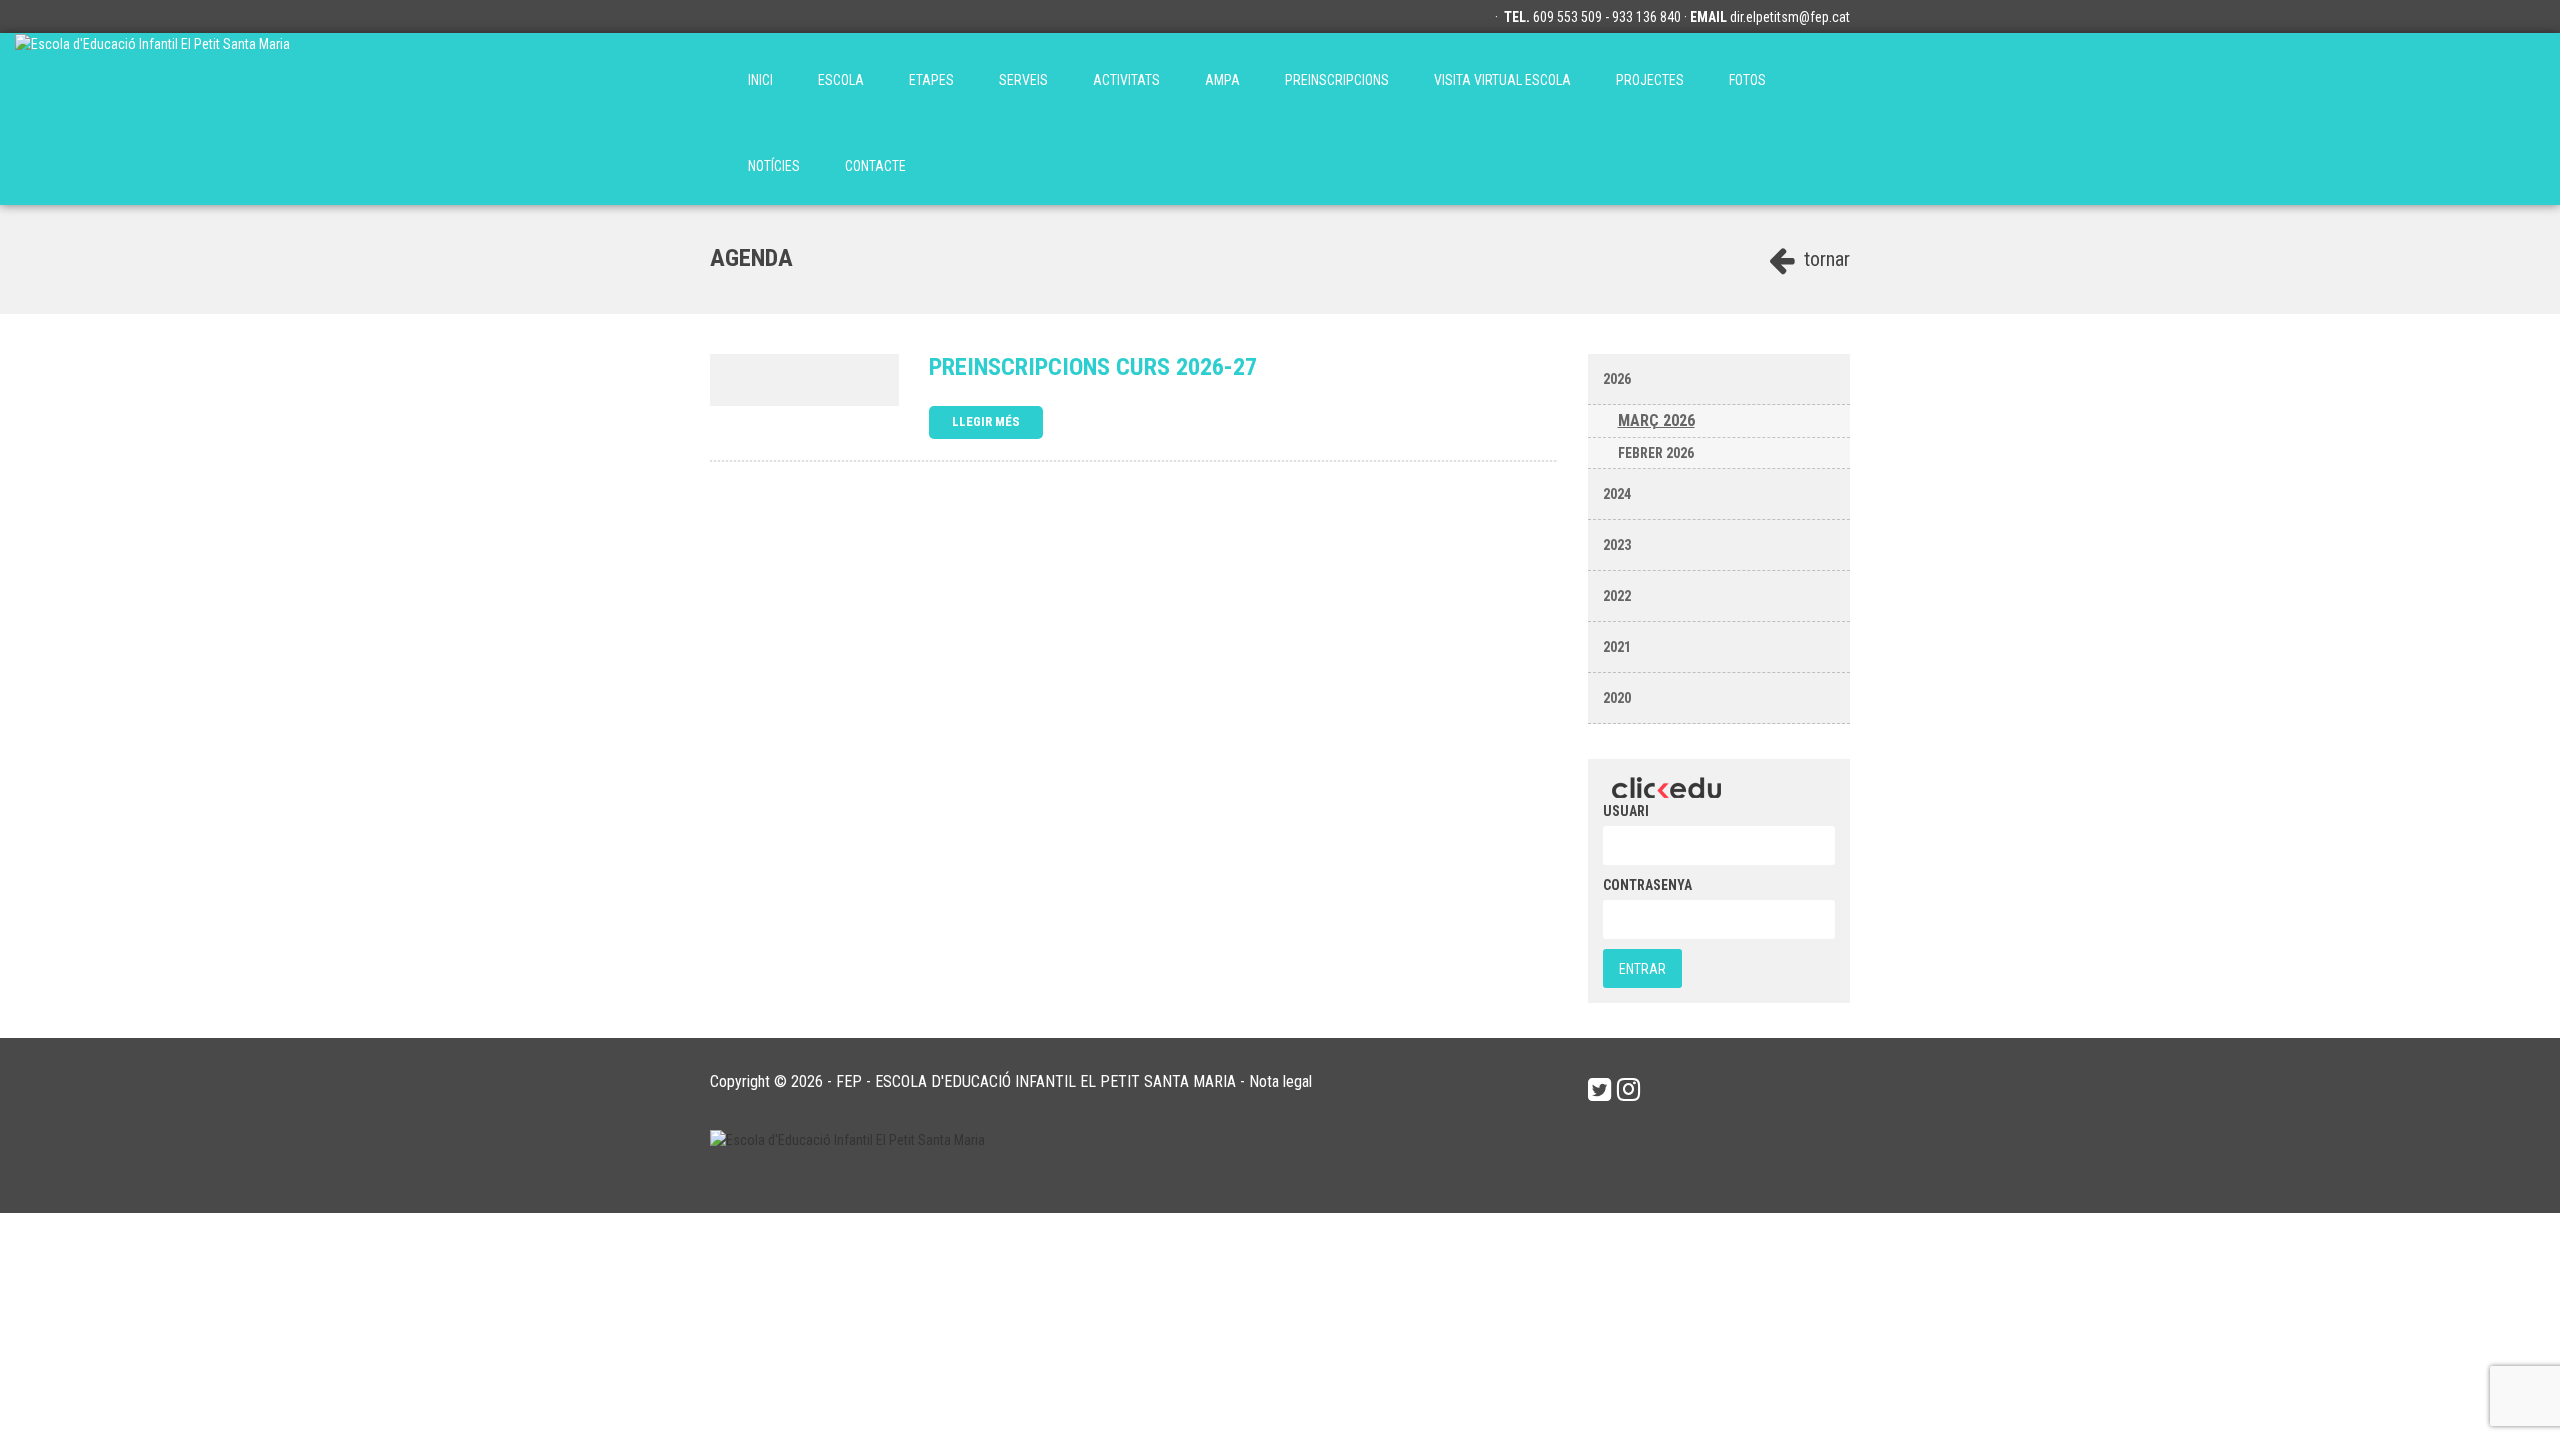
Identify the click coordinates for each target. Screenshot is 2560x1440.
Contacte (875, 166)
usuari (1626, 811)
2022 (1617, 596)
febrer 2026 (1656, 453)
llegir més (986, 421)
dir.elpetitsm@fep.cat (1790, 17)
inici (760, 80)
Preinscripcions (1337, 80)
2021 (1617, 647)
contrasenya (1647, 885)
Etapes (931, 80)
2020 (1617, 698)
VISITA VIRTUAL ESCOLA (1502, 80)
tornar (1824, 259)
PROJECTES (1650, 80)
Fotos (1747, 80)
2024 (1617, 494)
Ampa (1222, 80)
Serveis (1023, 80)
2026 (1617, 379)
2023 (1617, 545)
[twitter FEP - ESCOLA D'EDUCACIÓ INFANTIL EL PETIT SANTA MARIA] (1599, 1090)
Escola (841, 80)
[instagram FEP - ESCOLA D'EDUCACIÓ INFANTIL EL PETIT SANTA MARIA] (1628, 1090)
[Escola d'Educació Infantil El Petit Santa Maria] (152, 76)
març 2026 (1656, 420)
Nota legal (1280, 1081)
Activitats (1126, 80)
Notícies (774, 166)
